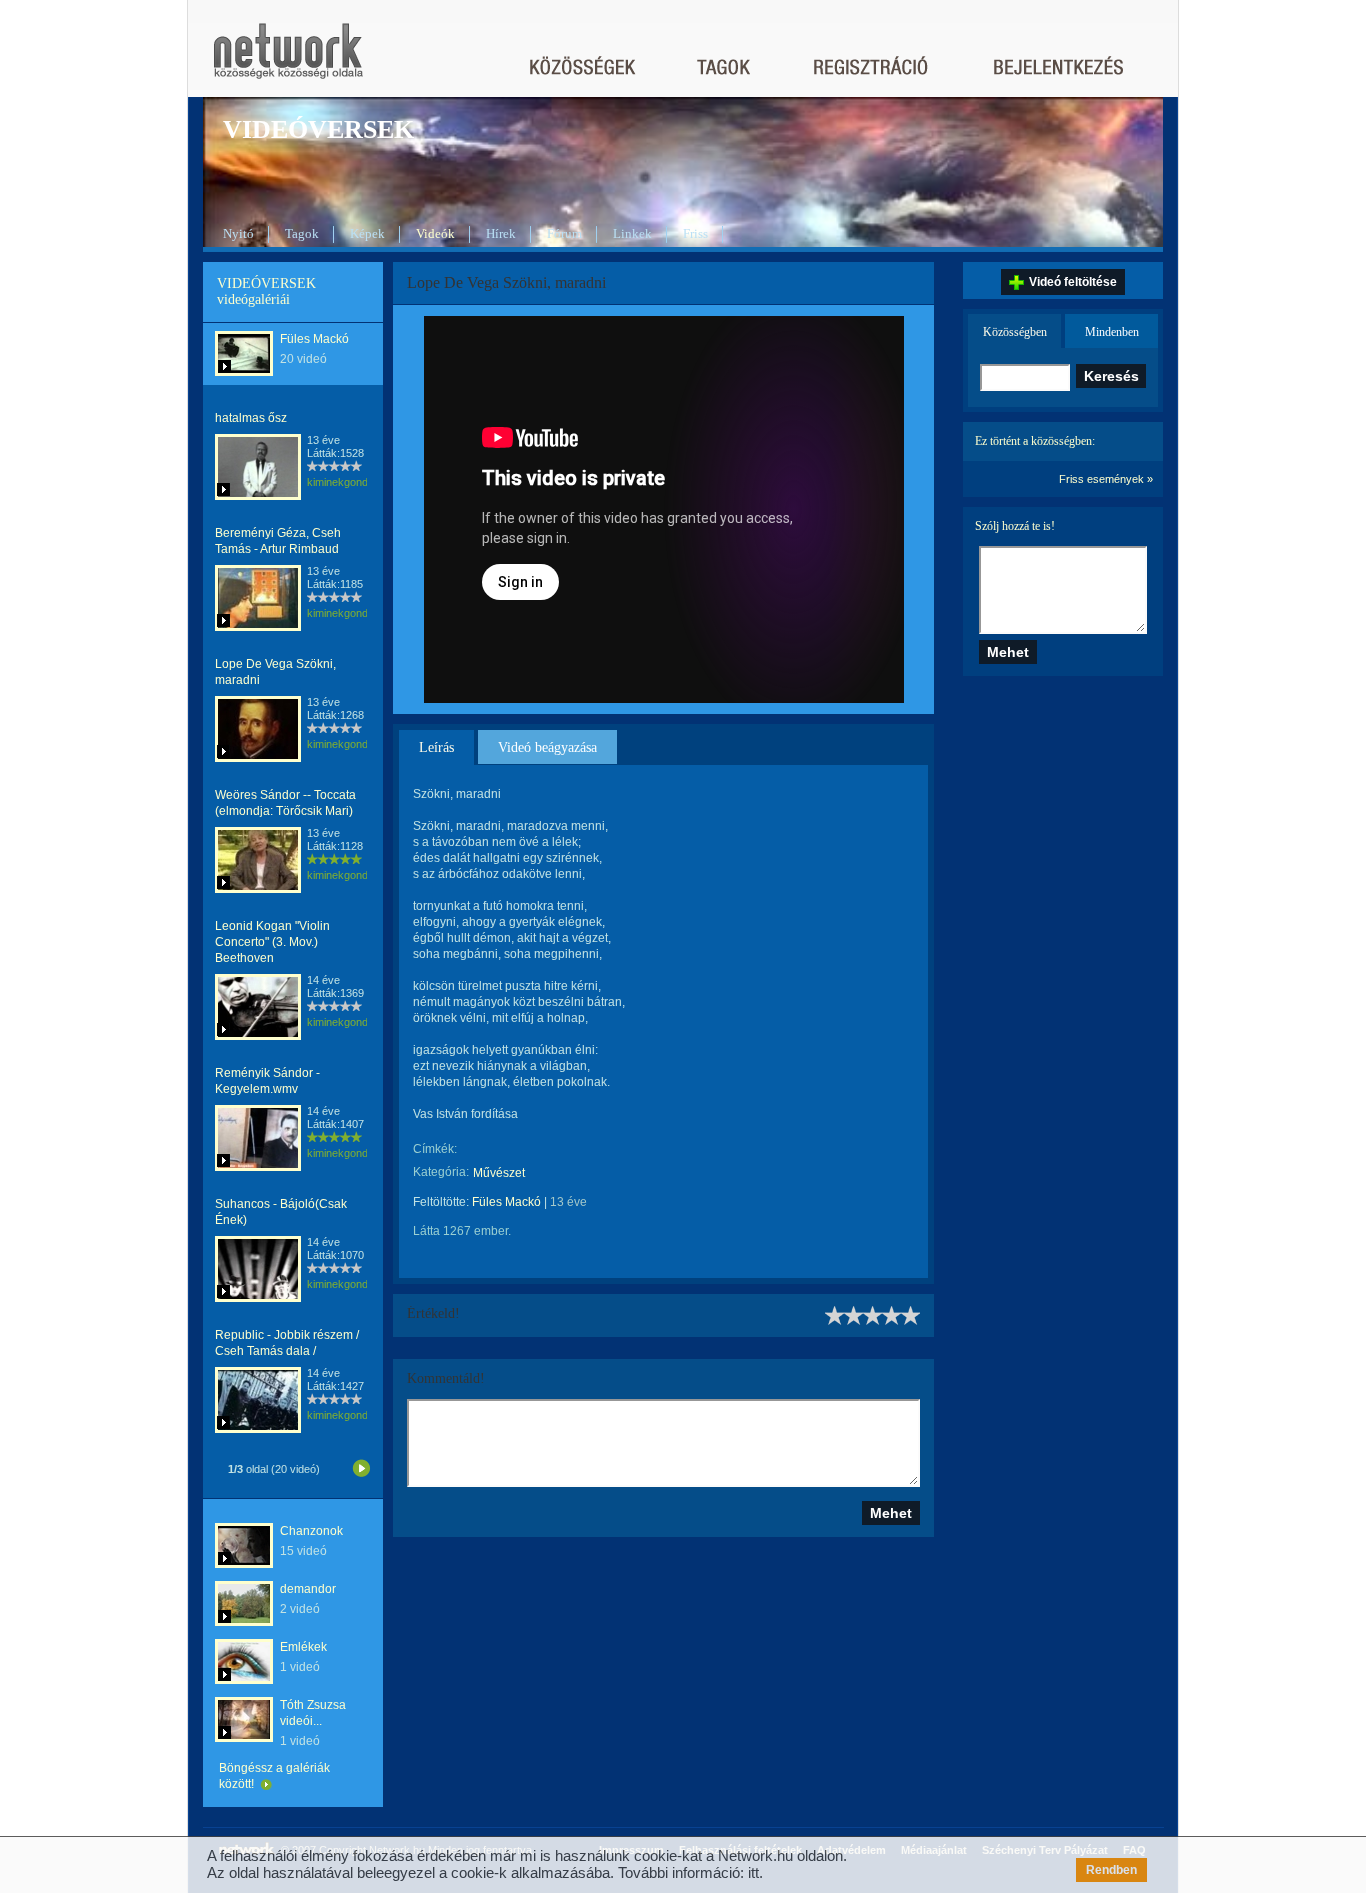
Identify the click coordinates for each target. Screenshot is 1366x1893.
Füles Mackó (314, 339)
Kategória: (441, 1172)
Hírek (501, 233)
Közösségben (1015, 332)
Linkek (632, 233)
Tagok (302, 233)
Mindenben (1112, 332)
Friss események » (1106, 479)
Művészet (499, 1173)
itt (753, 1872)
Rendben (1111, 1870)
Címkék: (435, 1149)
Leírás (436, 747)
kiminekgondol (341, 482)
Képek (367, 233)
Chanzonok (311, 1531)
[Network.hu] (288, 60)
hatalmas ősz (251, 418)
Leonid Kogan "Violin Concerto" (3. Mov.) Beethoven (272, 942)
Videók (435, 233)
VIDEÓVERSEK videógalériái (266, 291)
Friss (695, 233)
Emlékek (303, 1647)
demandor (308, 1589)
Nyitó (238, 233)
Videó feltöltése (1073, 282)
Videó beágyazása (547, 747)
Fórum (564, 233)
